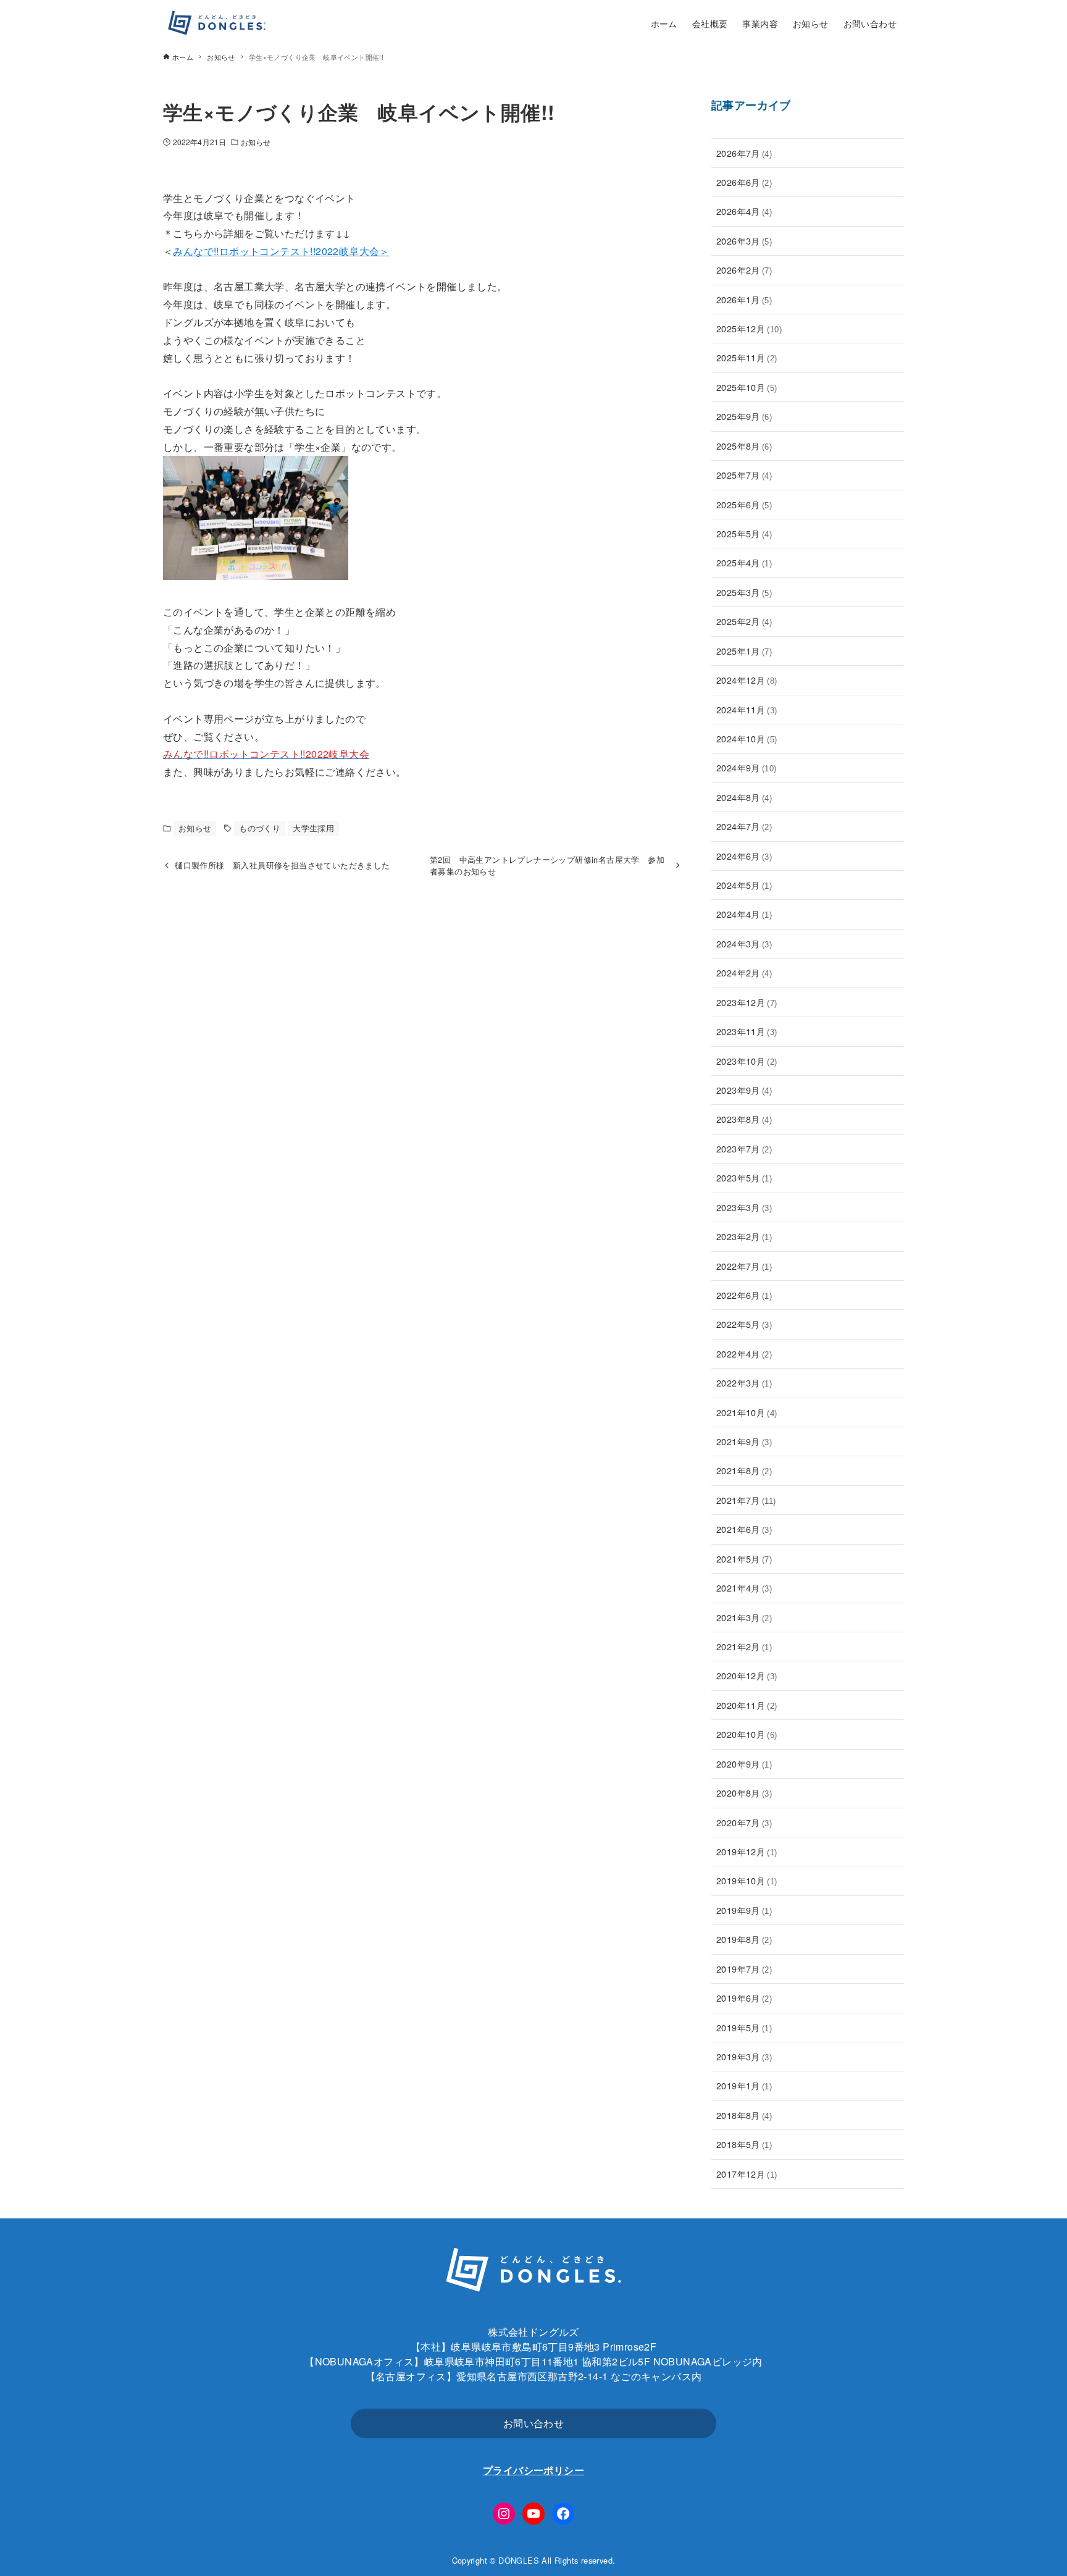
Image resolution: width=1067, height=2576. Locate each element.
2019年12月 (747, 1851)
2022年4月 (744, 1353)
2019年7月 (744, 1969)
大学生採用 (313, 828)
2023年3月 (744, 1207)
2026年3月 (744, 241)
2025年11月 (747, 357)
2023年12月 (747, 1002)
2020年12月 (747, 1675)
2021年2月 (744, 1646)
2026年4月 (744, 211)
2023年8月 (744, 1119)
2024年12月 (747, 680)
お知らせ (256, 142)
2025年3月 (744, 592)
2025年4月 (744, 562)
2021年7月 (746, 1500)
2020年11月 (747, 1705)
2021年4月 (744, 1588)
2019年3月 (744, 2056)
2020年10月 (747, 1734)
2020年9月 (744, 1764)
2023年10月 (747, 1061)
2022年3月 (744, 1382)
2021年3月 (744, 1617)
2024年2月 (744, 972)
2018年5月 (744, 2144)
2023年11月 (747, 1031)
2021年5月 (744, 1559)
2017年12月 (747, 2174)
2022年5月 (744, 1324)
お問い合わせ (533, 2423)
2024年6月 (744, 856)
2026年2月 (744, 270)
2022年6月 (744, 1295)
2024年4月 (744, 914)
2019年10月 (747, 1880)
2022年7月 (744, 1266)
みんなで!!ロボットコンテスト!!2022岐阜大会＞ (281, 251)
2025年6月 (744, 504)
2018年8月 (744, 2115)
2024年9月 (747, 767)
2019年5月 (744, 2027)
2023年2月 (744, 1236)
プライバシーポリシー (533, 2470)
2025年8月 (744, 446)
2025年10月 (747, 387)
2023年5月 (744, 1177)
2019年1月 (744, 2085)
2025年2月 (744, 621)
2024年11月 (747, 709)
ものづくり (260, 828)
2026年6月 (744, 182)
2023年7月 (744, 1148)
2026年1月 (744, 299)
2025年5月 (744, 533)
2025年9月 (744, 416)
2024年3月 (744, 943)
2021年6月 (744, 1529)
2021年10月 (747, 1412)
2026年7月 (744, 153)
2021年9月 (744, 1441)
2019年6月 (744, 1998)
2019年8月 (744, 1939)
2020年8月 (744, 1793)
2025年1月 (744, 651)
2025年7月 (744, 475)
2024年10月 (747, 738)
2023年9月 (744, 1090)
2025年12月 (749, 328)
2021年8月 (744, 1470)
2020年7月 (744, 1822)
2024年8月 (744, 797)
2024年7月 (744, 826)
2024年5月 (744, 885)
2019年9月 (744, 1910)
